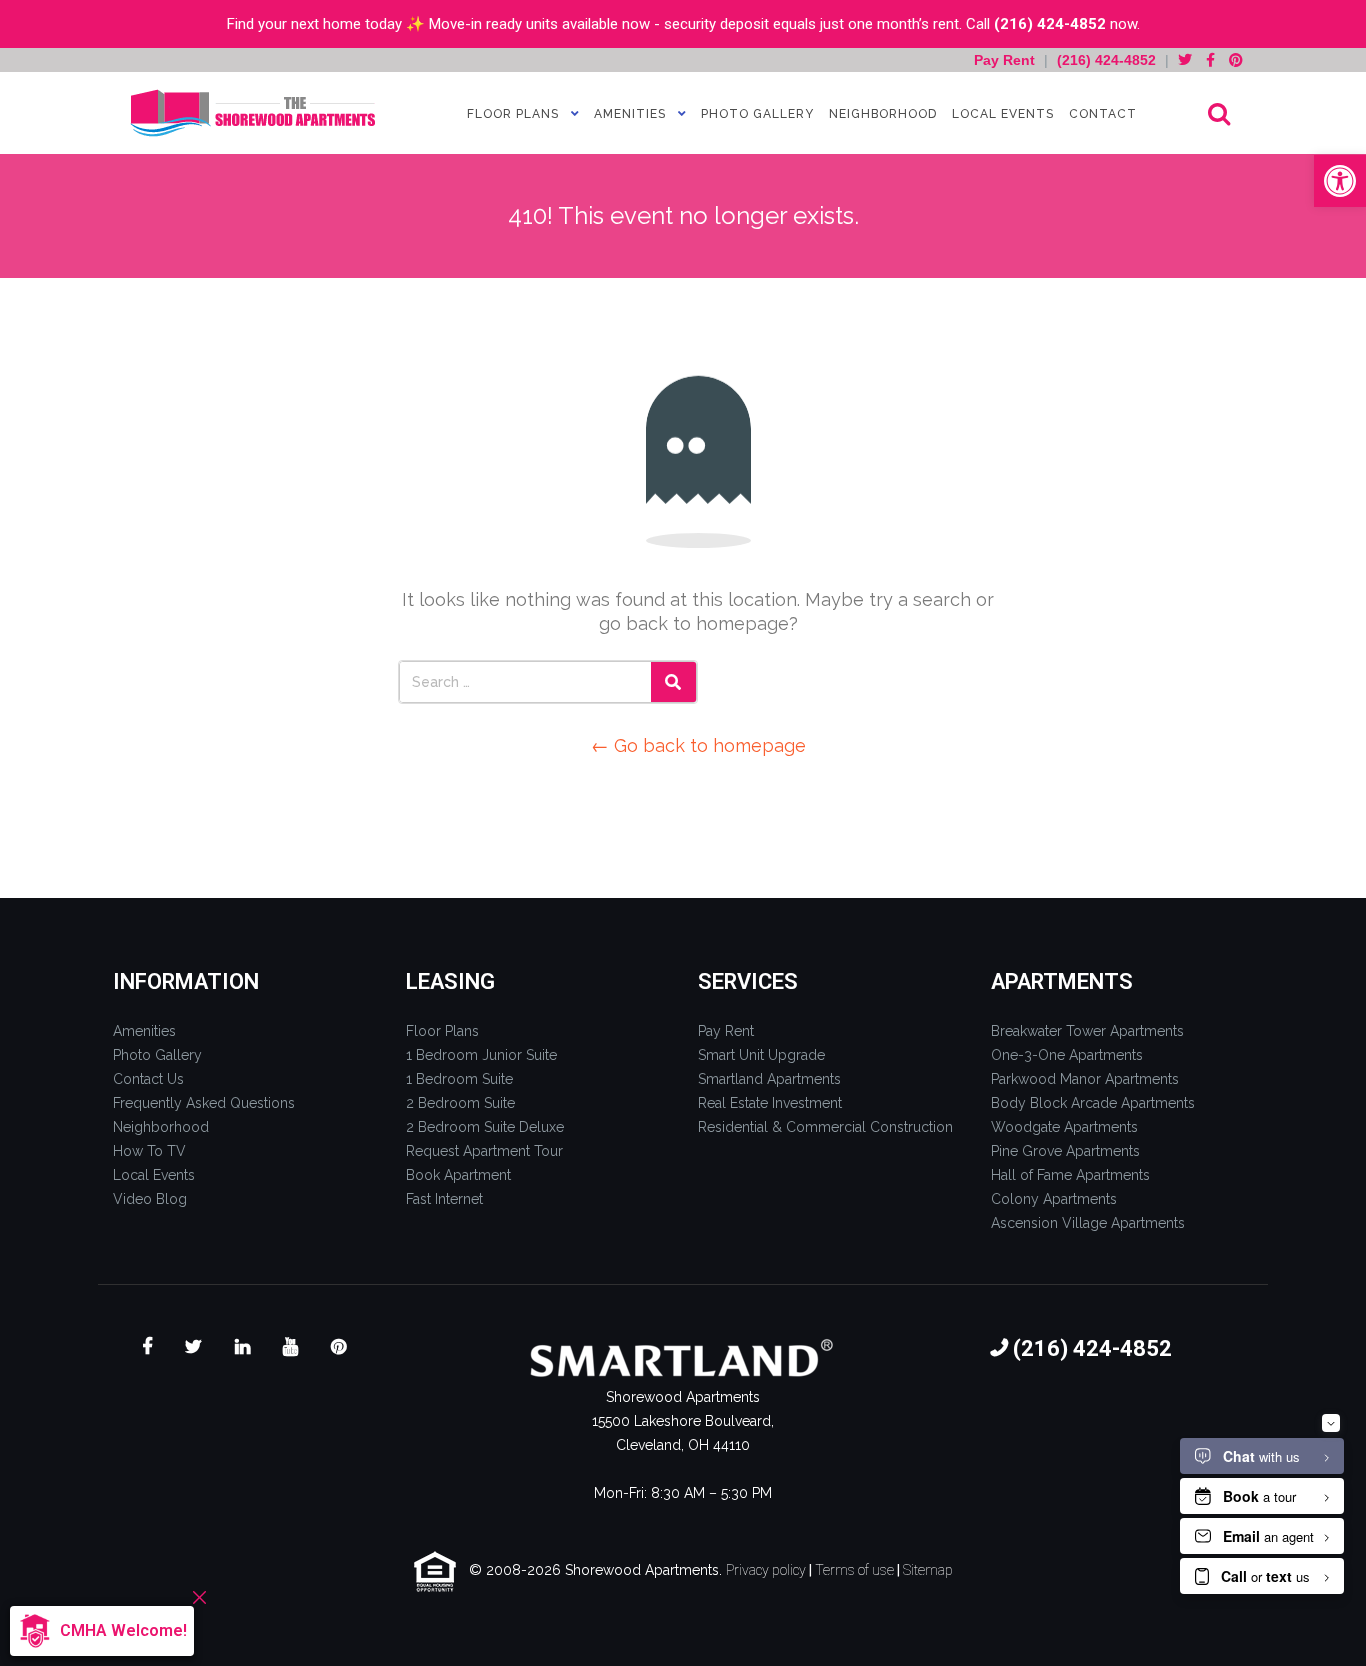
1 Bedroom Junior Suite (481, 1055)
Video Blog (150, 1199)
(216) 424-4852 (1050, 24)
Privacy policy (766, 1570)
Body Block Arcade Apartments (1093, 1103)
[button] (1340, 181)
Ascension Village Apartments (1088, 1223)
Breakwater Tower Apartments (1087, 1031)
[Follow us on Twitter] (1185, 60)
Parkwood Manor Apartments (1085, 1079)
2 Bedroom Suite (460, 1103)
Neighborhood (883, 114)
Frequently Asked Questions (204, 1103)
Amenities (630, 114)
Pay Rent (1006, 60)
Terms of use (854, 1570)
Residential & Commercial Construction (825, 1127)
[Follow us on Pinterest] (1236, 60)
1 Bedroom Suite (459, 1079)
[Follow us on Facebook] (1210, 60)
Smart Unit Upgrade (761, 1055)
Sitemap (928, 1570)
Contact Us (148, 1079)
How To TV (149, 1151)
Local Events (1003, 114)
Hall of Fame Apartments (1070, 1175)
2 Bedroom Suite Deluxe (485, 1127)
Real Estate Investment (770, 1103)
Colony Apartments (1054, 1199)
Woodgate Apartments (1064, 1127)
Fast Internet (444, 1199)
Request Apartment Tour (484, 1151)
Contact (1103, 114)
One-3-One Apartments (1067, 1055)
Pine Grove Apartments (1065, 1151)
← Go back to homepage (698, 745)
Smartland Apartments (769, 1079)
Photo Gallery (757, 114)
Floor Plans (513, 114)
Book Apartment (458, 1175)
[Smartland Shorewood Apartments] (253, 113)
